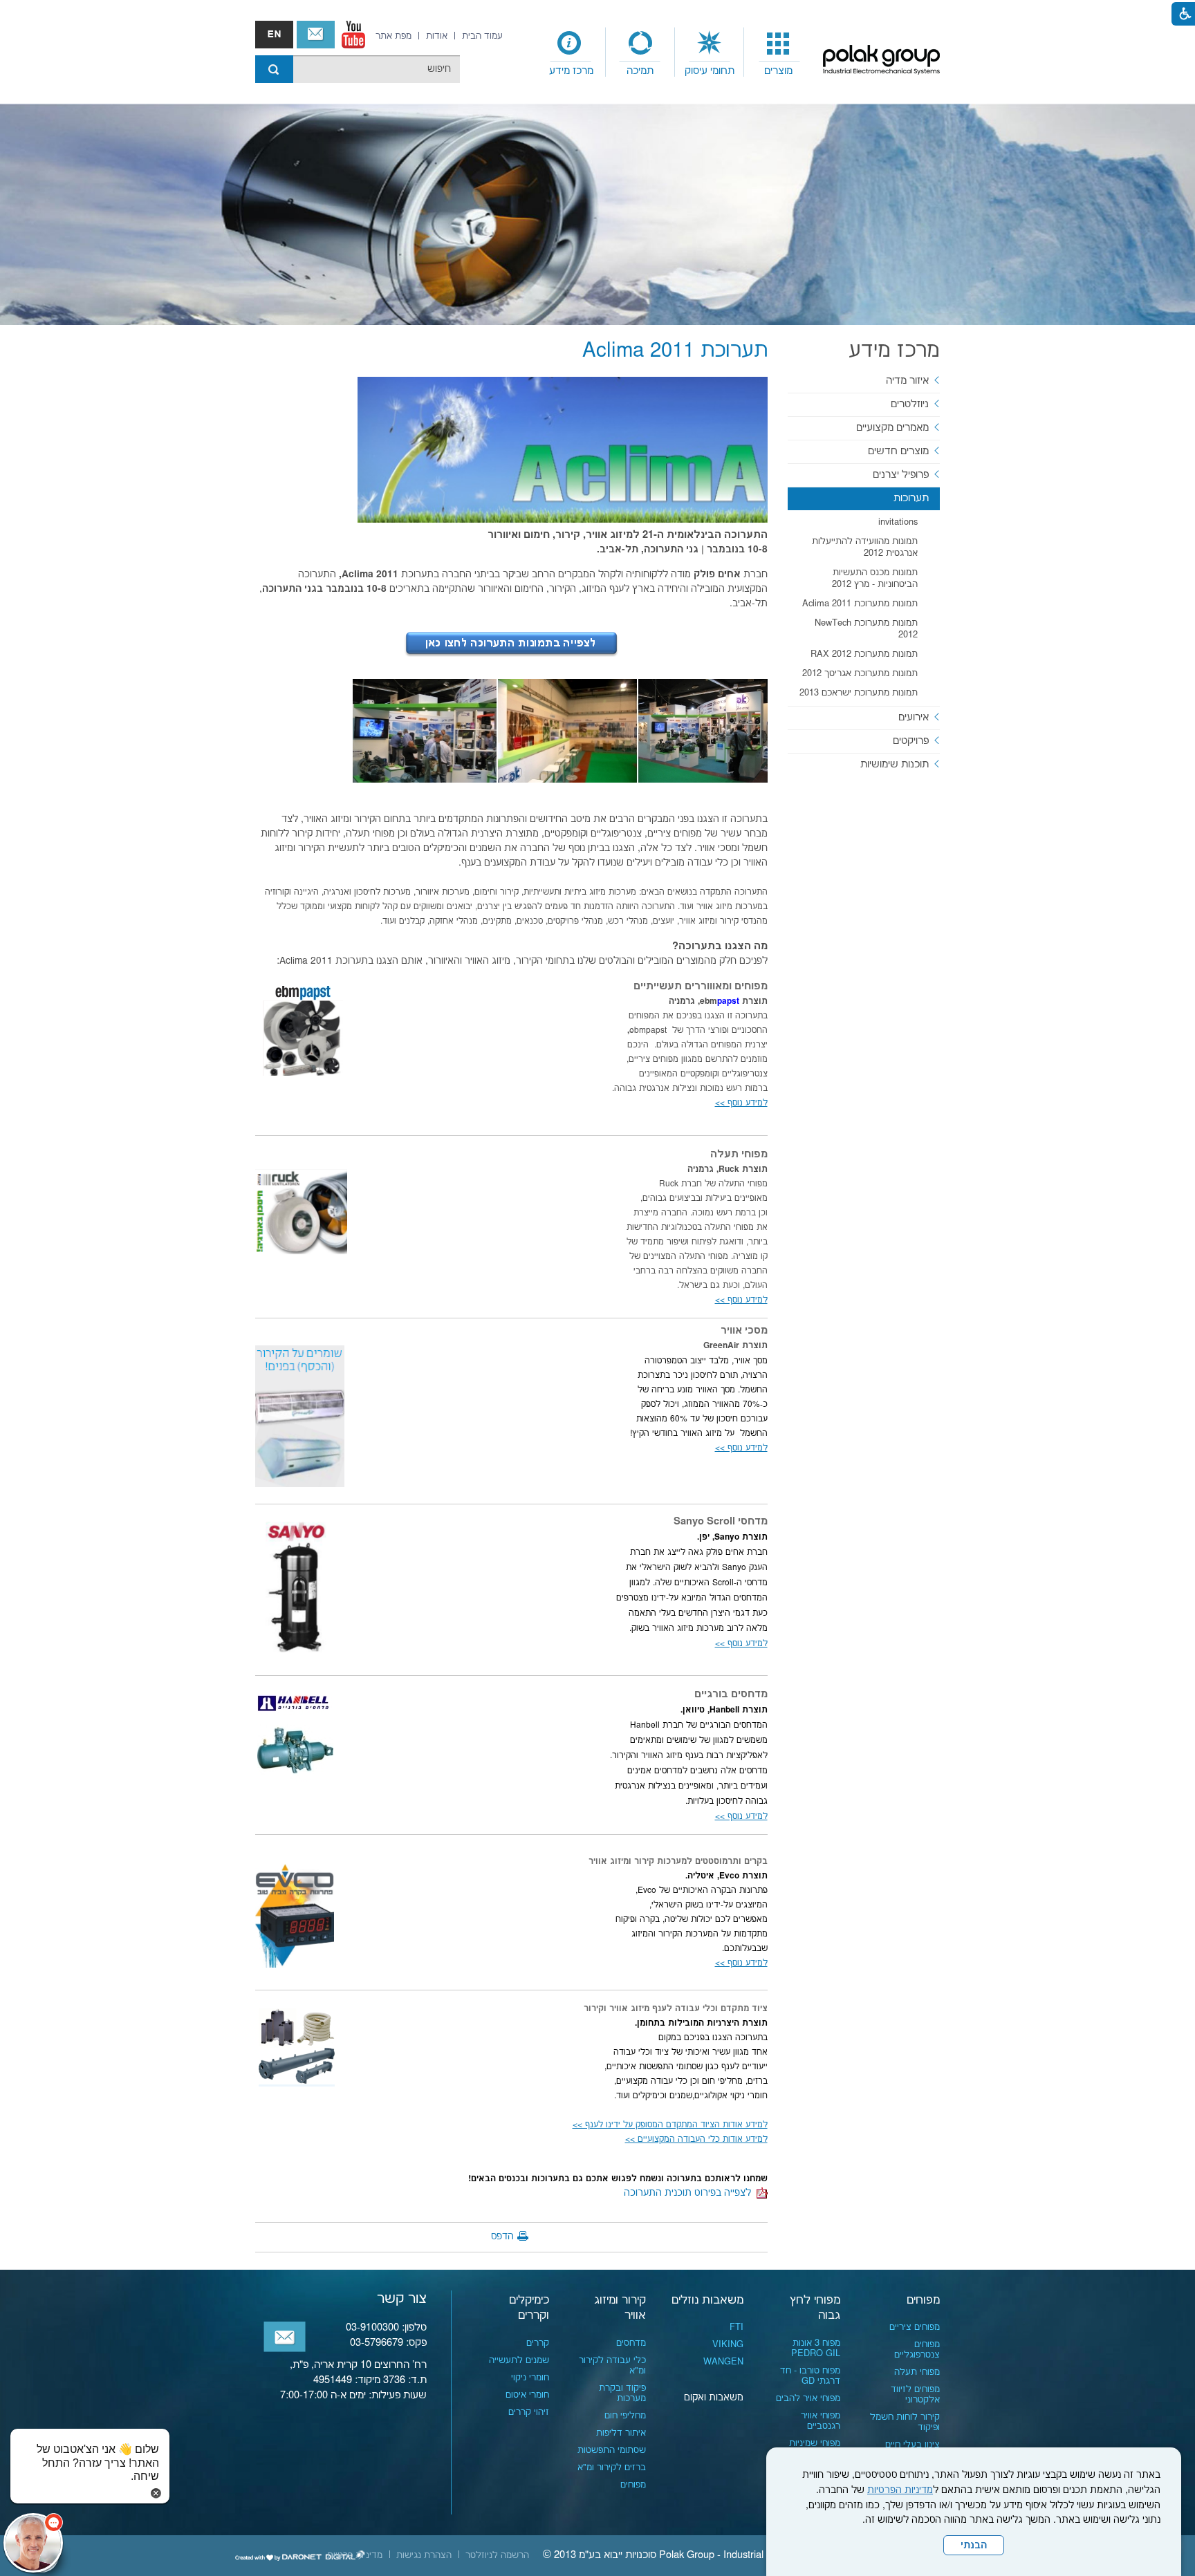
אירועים (914, 717)
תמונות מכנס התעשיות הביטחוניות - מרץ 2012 (875, 578)
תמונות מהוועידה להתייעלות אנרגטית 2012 (865, 547)
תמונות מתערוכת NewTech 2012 (866, 629)
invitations (898, 522)
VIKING (728, 2344)
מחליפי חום (625, 2416)
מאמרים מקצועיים (892, 428)
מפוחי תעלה (917, 2372)
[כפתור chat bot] (33, 2543)
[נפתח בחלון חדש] (353, 35)
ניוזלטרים (910, 404)
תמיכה (640, 71)
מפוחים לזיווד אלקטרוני (915, 2395)
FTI (737, 2327)
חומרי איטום (527, 2395)
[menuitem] (779, 53)
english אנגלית (274, 35)
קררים (538, 2343)
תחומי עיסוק (710, 71)
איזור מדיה (907, 381)
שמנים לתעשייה (519, 2360)
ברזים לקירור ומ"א (612, 2467)
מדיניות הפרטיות (900, 2490)
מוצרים (778, 71)
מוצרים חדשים (898, 451)
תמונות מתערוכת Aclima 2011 (860, 604)
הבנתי (974, 2546)
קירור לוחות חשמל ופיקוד (905, 2422)
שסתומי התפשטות (612, 2450)
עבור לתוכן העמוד (597, 14)
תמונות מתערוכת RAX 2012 (864, 654)
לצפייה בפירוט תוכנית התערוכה (690, 2193)
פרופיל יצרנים (901, 475)
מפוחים (923, 2300)
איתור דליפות (621, 2433)
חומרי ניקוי (530, 2378)
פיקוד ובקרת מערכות (622, 2393)
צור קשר (316, 35)
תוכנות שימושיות (895, 764)
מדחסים (631, 2343)
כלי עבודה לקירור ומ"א (612, 2365)
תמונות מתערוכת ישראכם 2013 (859, 693)
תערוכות (911, 498)
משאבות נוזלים (707, 2300)
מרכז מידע (571, 71)
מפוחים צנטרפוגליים (917, 2350)
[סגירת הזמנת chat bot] (156, 2493)
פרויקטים (911, 741)
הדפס (502, 2237)
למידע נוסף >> (741, 1448)
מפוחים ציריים (915, 2327)
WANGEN (723, 2362)
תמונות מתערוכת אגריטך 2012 (860, 673)
